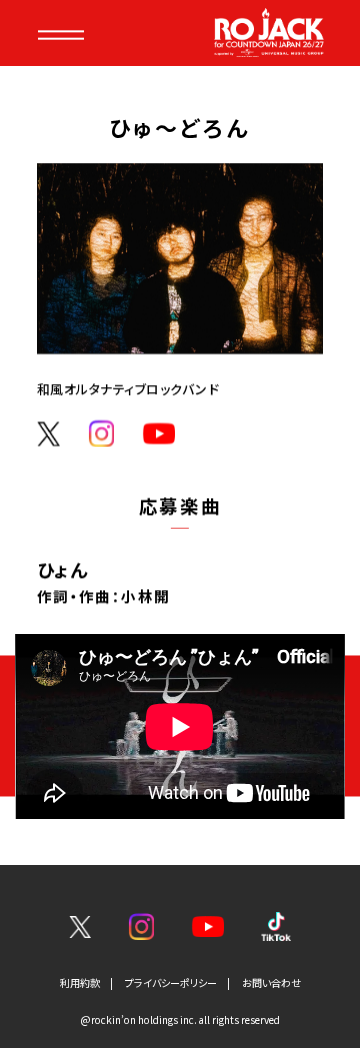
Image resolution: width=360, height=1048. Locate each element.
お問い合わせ (271, 982)
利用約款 (80, 982)
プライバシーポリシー (171, 982)
